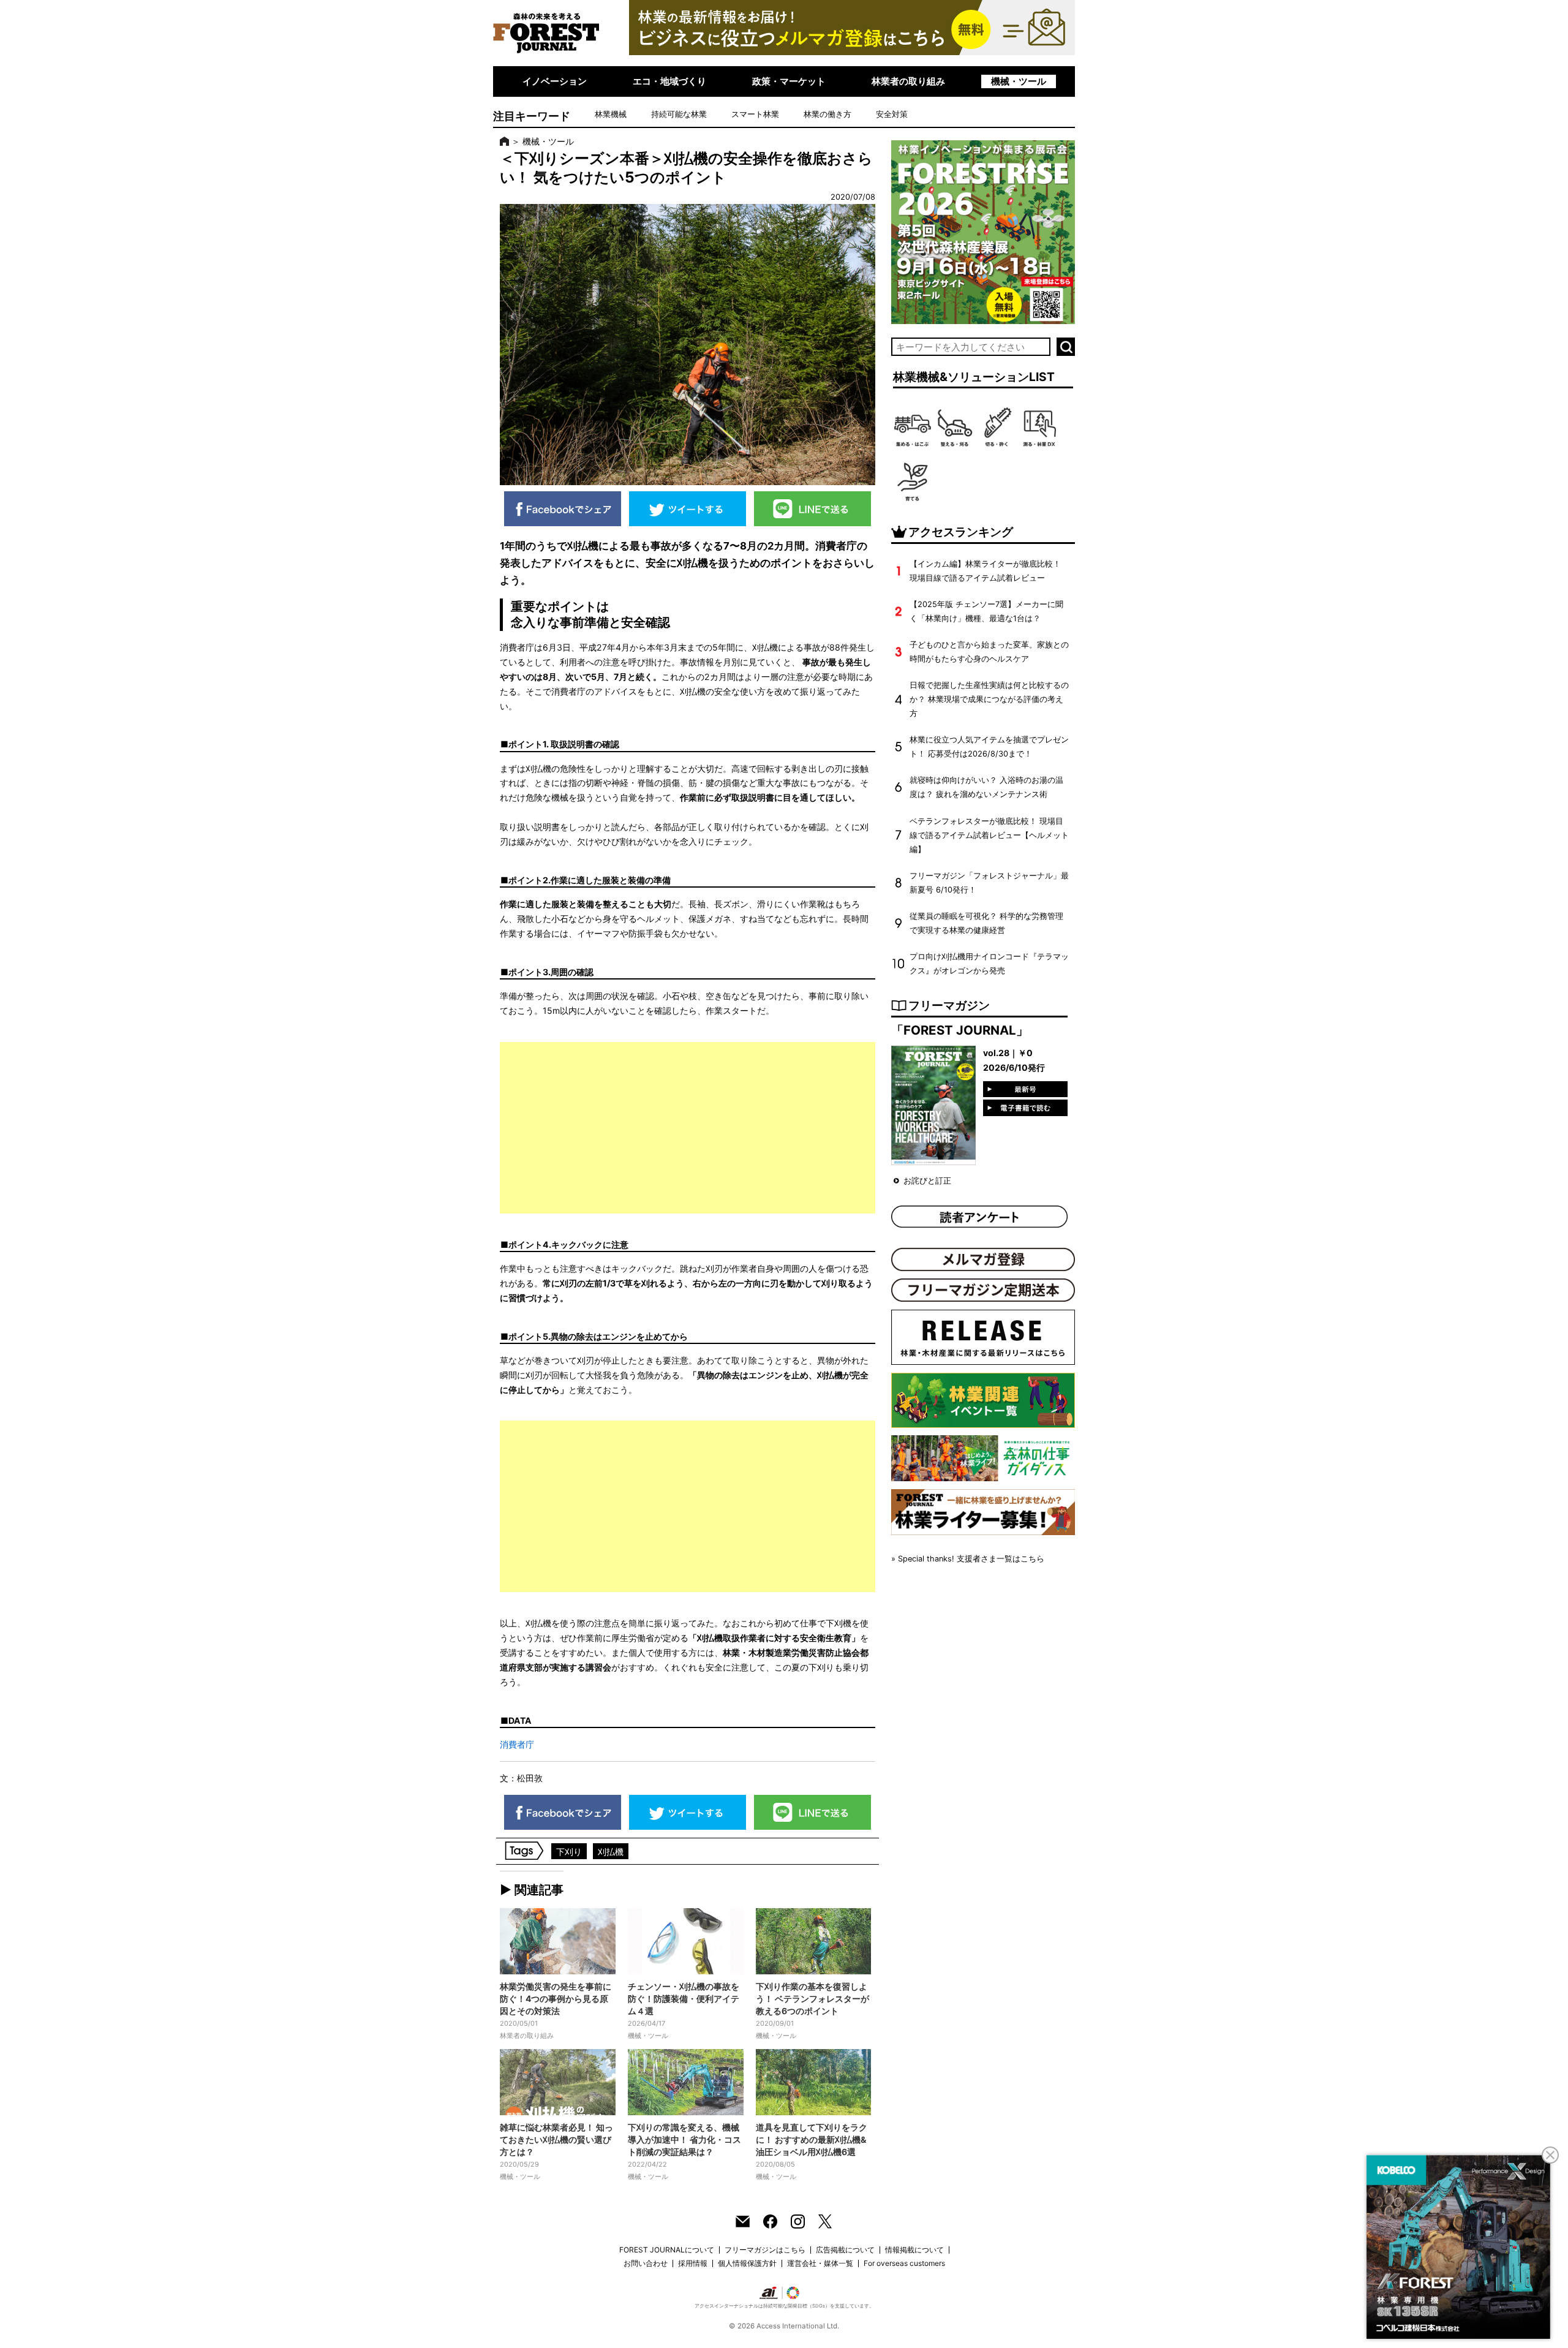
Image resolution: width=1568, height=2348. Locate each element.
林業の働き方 (827, 114)
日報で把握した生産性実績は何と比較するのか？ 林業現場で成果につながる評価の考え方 (989, 699)
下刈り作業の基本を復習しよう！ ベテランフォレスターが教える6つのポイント (812, 1999)
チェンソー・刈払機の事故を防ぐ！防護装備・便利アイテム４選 (684, 1999)
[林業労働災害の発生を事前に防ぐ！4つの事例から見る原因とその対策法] (558, 1941)
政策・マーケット (789, 81)
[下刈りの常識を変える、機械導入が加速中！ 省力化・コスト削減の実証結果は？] (686, 2082)
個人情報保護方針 (747, 2263)
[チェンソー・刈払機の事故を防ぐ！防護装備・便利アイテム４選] (686, 1941)
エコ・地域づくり (669, 81)
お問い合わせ (646, 2263)
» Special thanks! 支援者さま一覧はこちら (968, 1559)
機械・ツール (1019, 81)
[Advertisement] (688, 1128)
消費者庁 (517, 1744)
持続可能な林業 (679, 114)
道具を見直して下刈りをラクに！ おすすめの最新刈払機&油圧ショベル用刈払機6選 (812, 2139)
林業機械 (611, 114)
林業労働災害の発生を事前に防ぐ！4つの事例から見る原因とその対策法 (556, 1999)
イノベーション (555, 81)
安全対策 (892, 114)
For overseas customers (904, 2263)
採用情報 (693, 2263)
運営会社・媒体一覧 (820, 2263)
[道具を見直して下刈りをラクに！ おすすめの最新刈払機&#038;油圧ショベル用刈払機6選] (814, 2082)
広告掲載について (845, 2250)
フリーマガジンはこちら (765, 2250)
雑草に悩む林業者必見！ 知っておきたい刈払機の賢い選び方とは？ (556, 2139)
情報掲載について (914, 2250)
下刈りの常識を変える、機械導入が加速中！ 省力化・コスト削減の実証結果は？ (684, 2139)
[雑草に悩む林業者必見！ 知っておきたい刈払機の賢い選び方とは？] (558, 2082)
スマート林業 (755, 114)
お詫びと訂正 (927, 1181)
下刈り (569, 1852)
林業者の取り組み (908, 81)
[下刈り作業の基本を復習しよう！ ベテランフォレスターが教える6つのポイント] (814, 1941)
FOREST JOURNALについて (667, 2250)
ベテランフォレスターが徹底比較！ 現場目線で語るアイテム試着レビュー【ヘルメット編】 (989, 835)
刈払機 (611, 1852)
